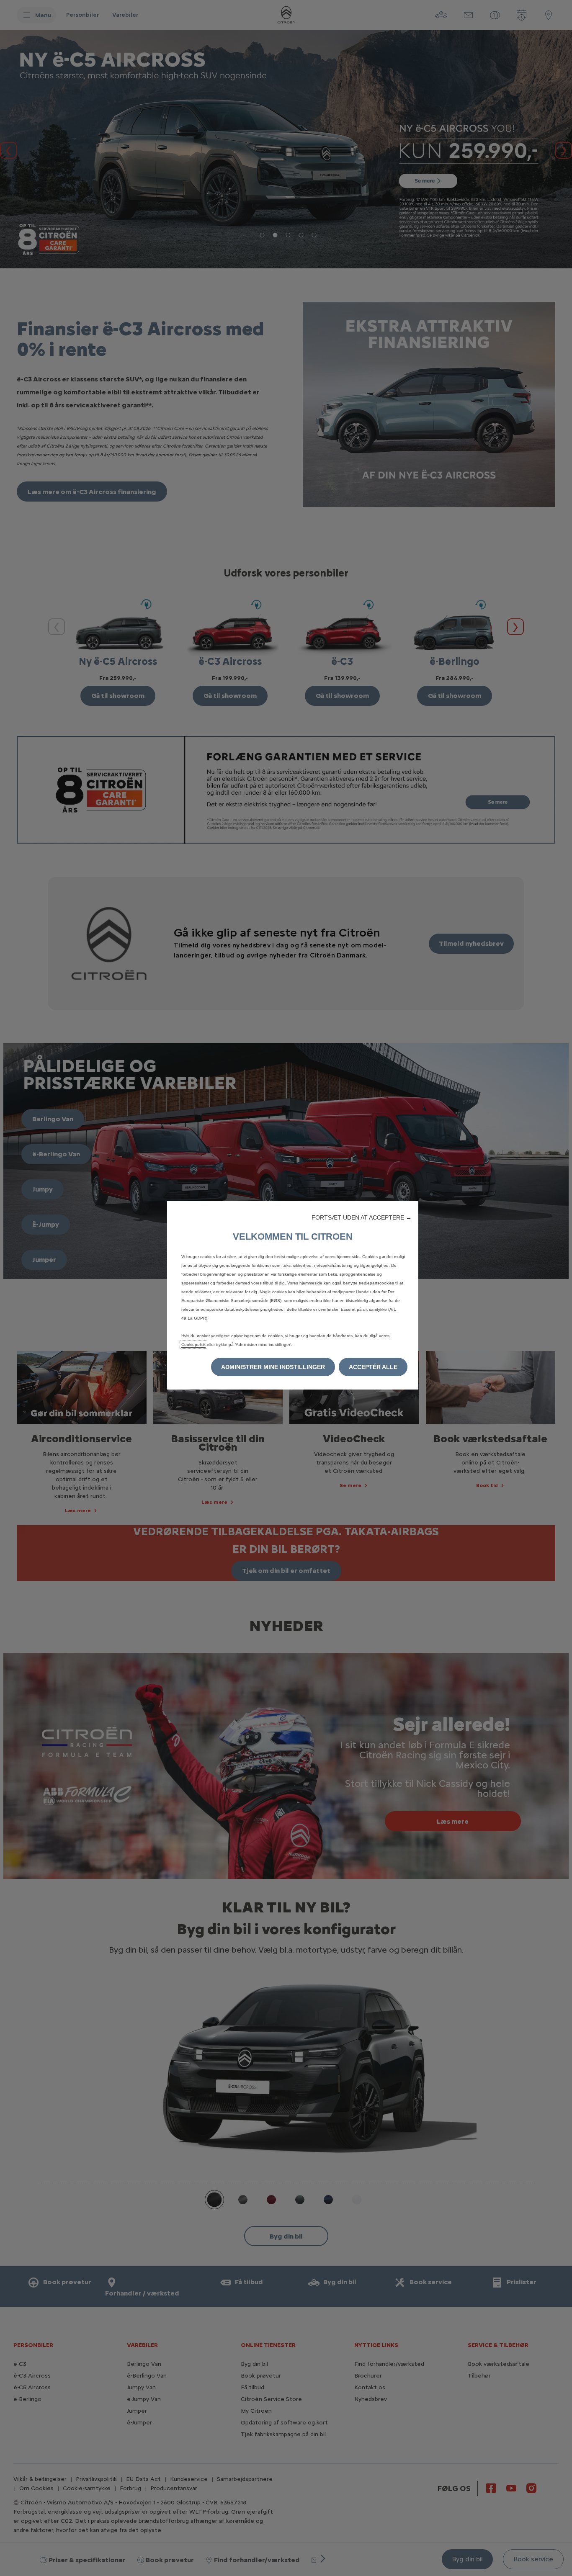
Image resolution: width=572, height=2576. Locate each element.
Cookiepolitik (193, 1345)
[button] (362, 1217)
